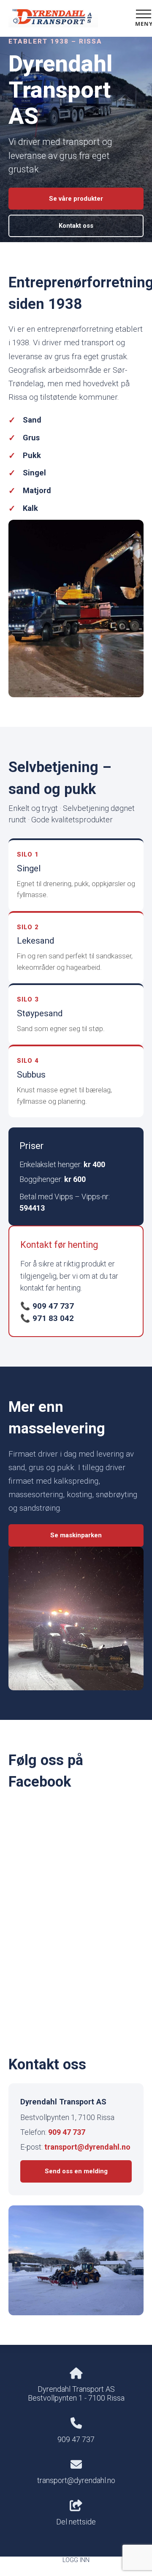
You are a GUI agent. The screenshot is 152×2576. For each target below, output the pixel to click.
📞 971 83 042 (47, 1318)
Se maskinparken (76, 1535)
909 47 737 (67, 2132)
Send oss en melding (76, 2171)
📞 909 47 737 (47, 1306)
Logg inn (76, 2560)
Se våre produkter (76, 199)
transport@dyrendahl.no (87, 2147)
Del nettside (76, 2522)
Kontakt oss (76, 226)
